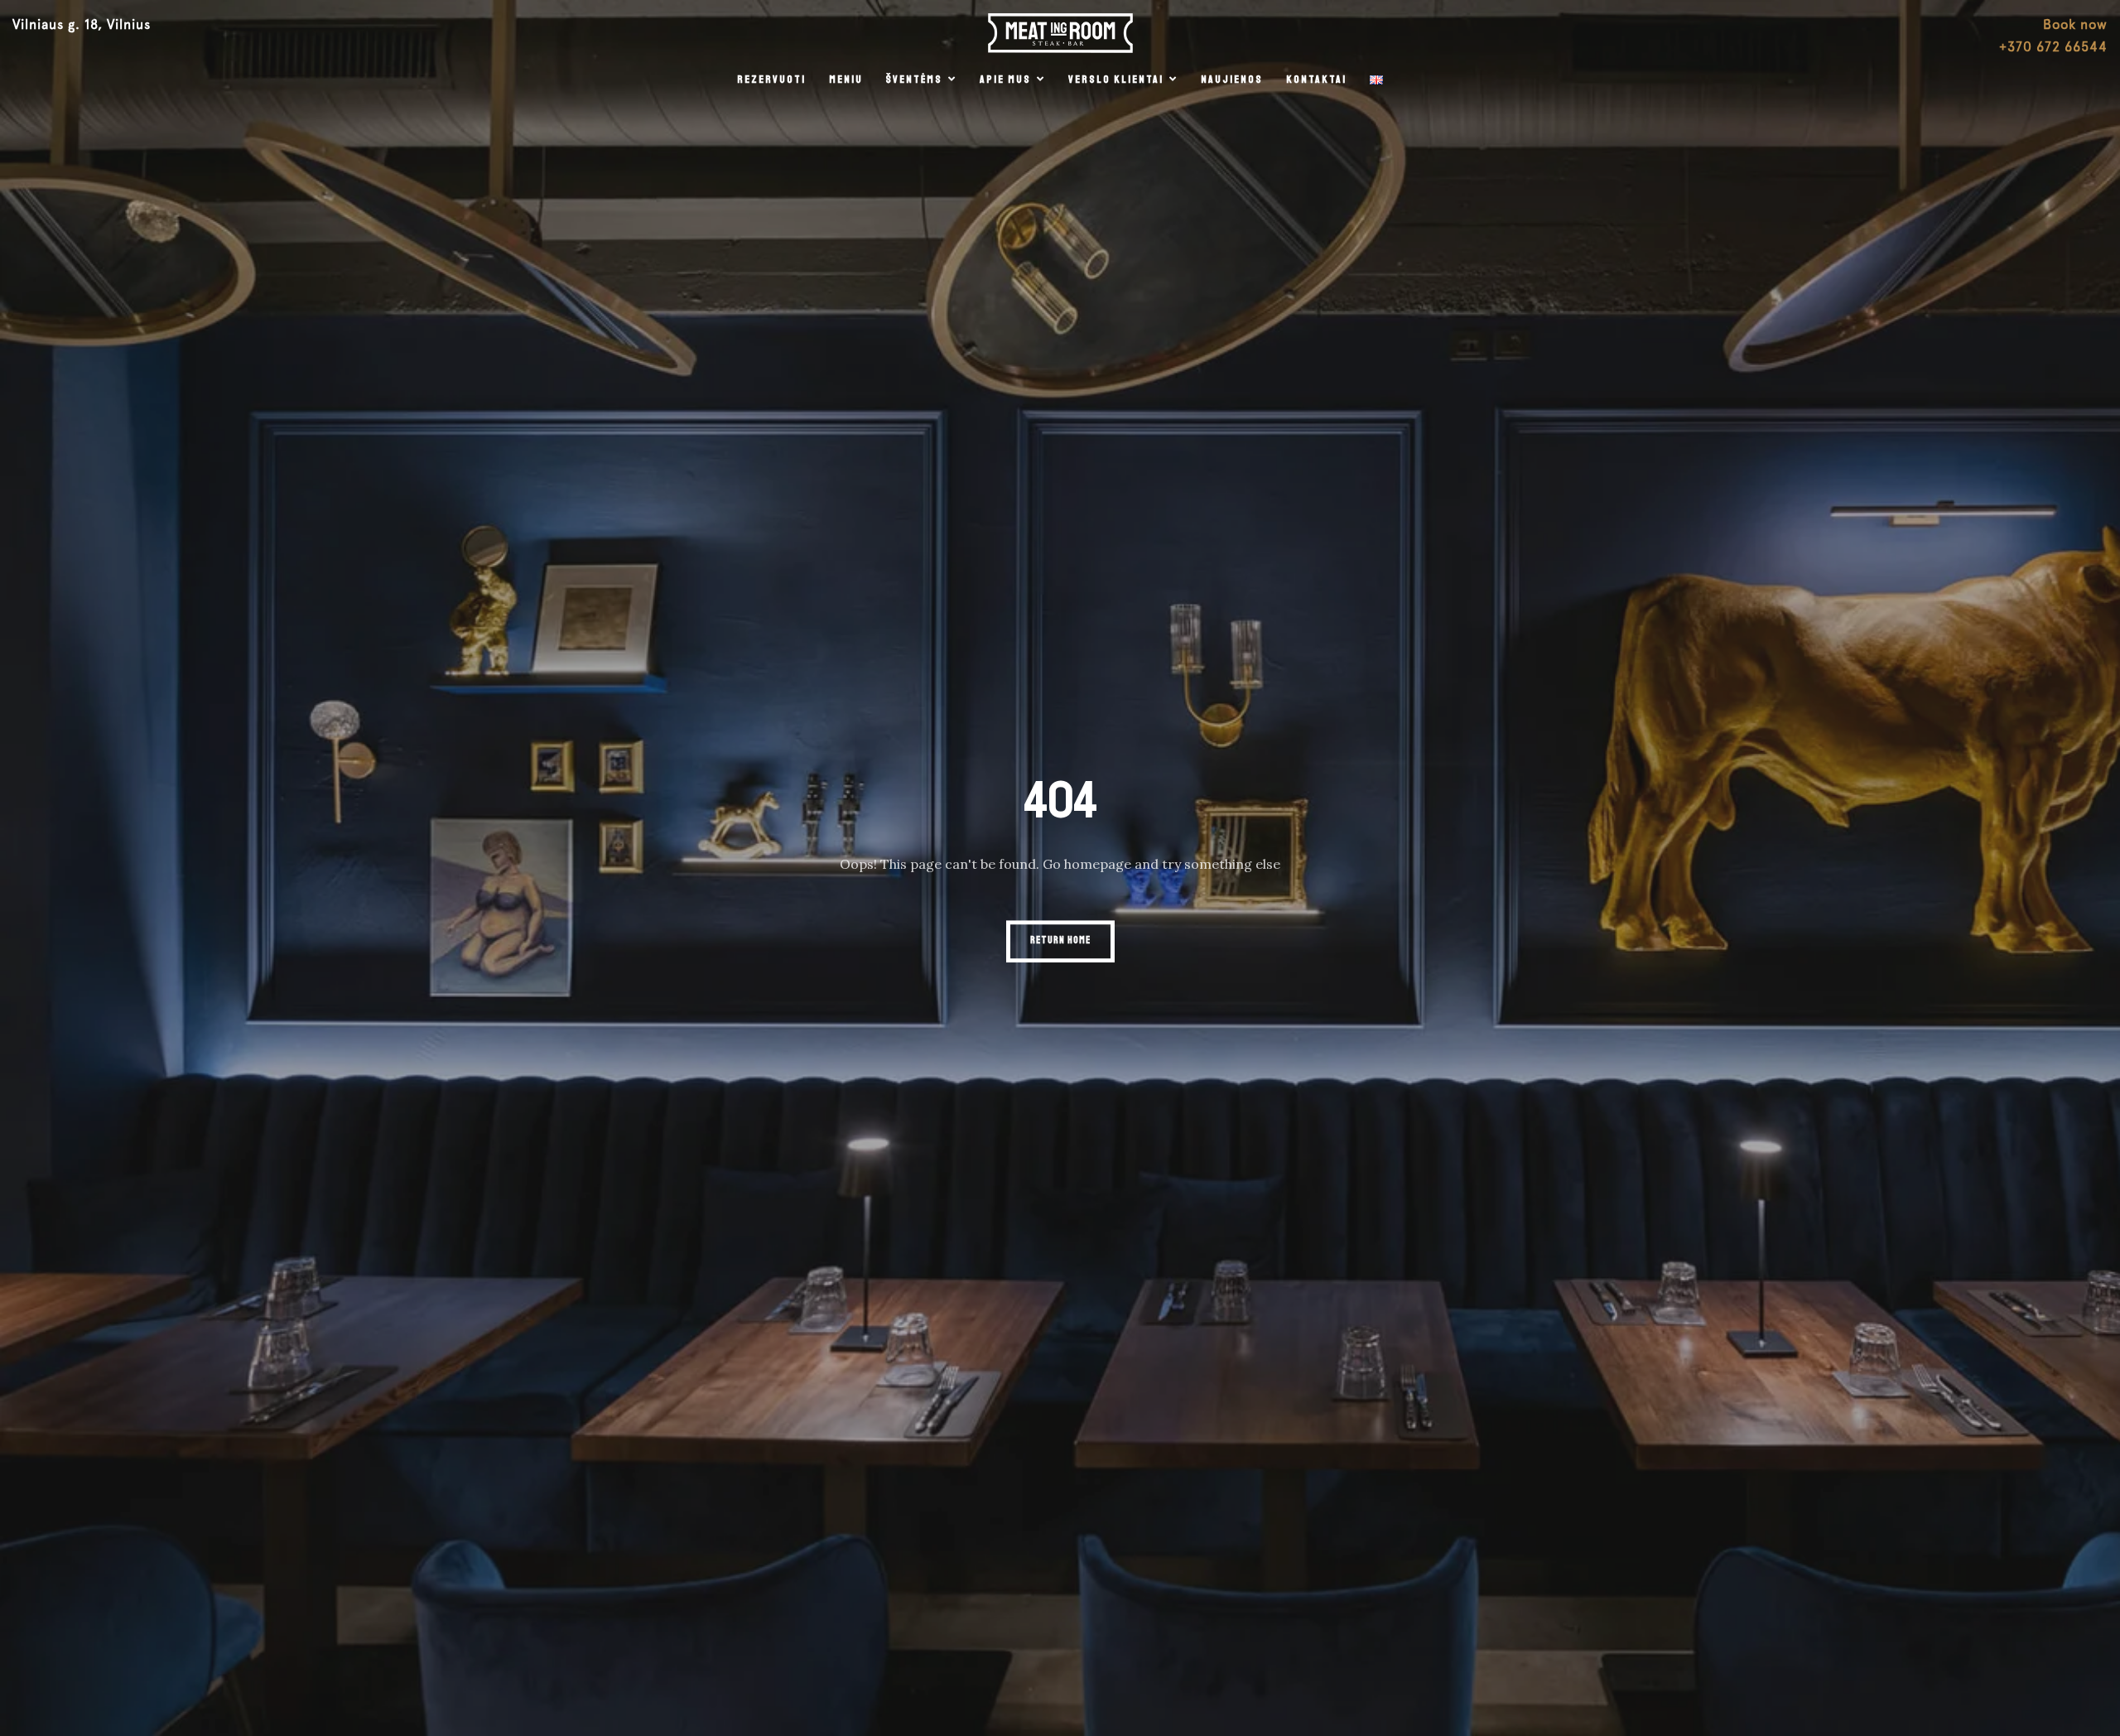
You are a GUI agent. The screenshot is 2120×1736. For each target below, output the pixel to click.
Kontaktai (1316, 80)
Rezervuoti (771, 80)
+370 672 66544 (2053, 47)
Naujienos (1232, 80)
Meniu (846, 80)
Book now (2075, 24)
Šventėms (914, 80)
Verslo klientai (1116, 80)
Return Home (1060, 940)
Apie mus (1005, 80)
